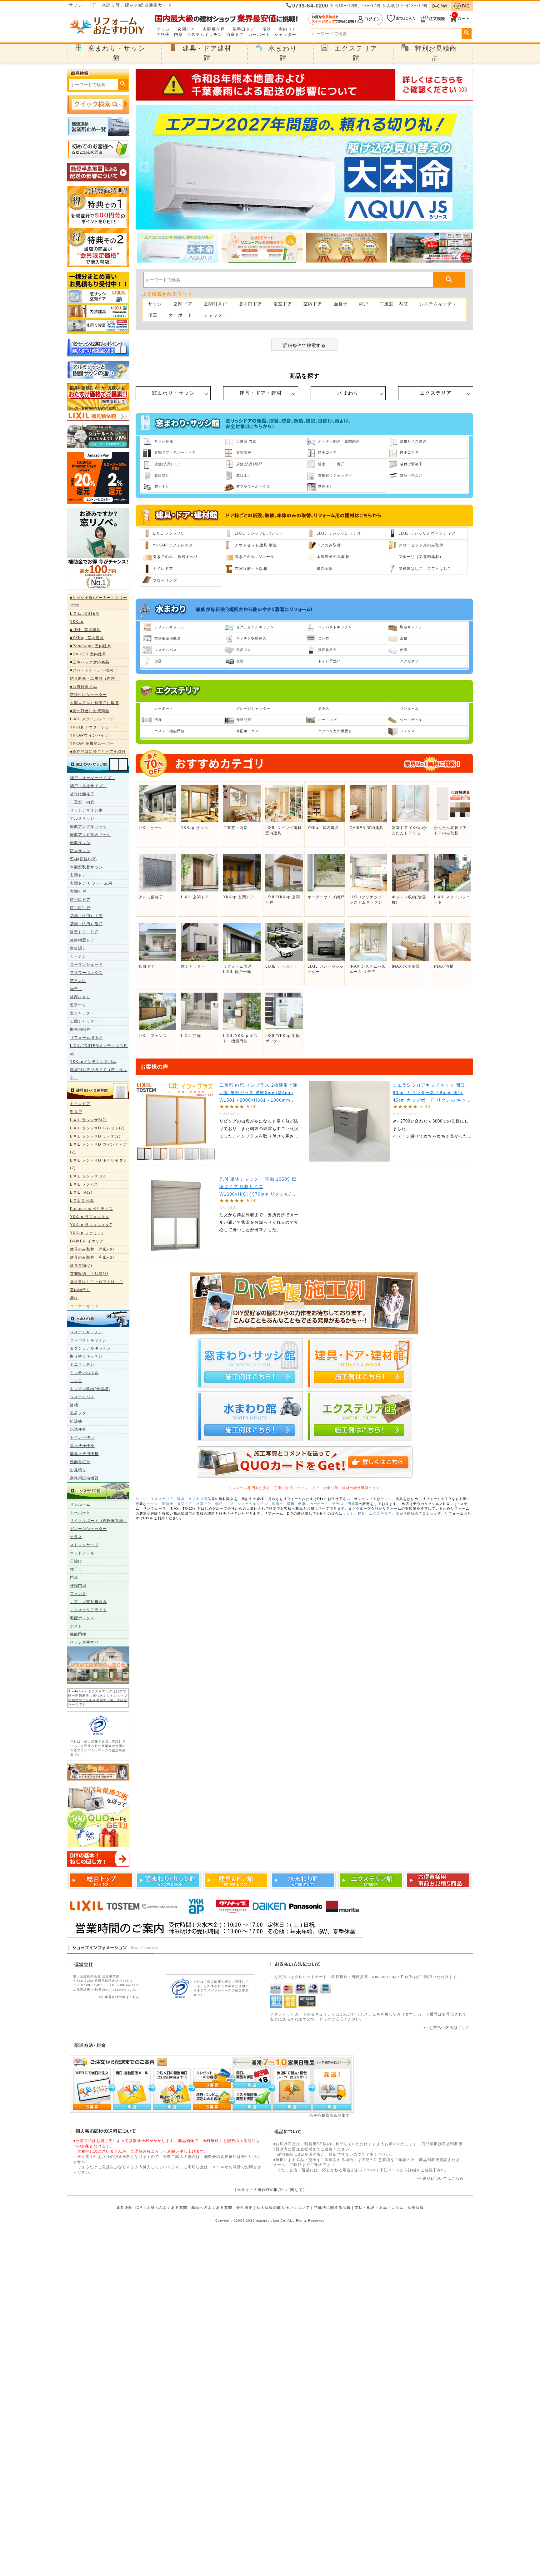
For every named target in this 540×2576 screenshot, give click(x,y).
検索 (466, 33)
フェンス (78, 1594)
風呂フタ (78, 1413)
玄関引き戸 (214, 29)
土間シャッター (84, 1021)
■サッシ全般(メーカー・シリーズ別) (99, 602)
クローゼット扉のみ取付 (421, 545)
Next (465, 167)
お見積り (78, 1470)
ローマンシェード (86, 965)
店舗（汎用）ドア (86, 916)
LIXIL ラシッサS (168, 533)
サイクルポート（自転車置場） (99, 1521)
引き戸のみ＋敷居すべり (175, 557)
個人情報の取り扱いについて (283, 2208)
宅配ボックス (82, 1618)
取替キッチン (411, 627)
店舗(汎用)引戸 (249, 464)
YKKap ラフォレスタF (91, 1225)
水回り (401, 1513)
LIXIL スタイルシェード (92, 719)
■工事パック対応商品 (90, 662)
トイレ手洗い (82, 1438)
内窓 (178, 35)
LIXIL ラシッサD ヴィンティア (427, 533)
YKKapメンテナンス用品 (93, 1062)
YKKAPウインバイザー (91, 735)
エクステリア (436, 393)
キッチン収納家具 (251, 638)
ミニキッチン (82, 1364)
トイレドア (80, 1104)
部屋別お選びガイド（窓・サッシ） (99, 1074)
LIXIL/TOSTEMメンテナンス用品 (99, 1050)
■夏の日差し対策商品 (90, 711)
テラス (76, 1537)
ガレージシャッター (88, 1529)
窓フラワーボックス (253, 486)
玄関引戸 (78, 891)
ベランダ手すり (84, 1642)
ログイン (346, 19)
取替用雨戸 (80, 1029)
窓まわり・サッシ (173, 393)
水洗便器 (78, 1429)
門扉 (74, 1577)
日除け (76, 1561)
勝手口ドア (244, 29)
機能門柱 (78, 1634)
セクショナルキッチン (90, 1348)
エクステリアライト (88, 1610)
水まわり (348, 393)
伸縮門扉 (78, 1586)
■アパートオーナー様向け (94, 670)
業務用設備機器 (84, 1478)
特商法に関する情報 (332, 2208)
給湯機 (76, 1421)
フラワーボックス (86, 973)
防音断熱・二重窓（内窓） (95, 679)
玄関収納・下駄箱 (251, 569)
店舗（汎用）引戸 (86, 924)
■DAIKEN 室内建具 (88, 654)
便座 (404, 650)
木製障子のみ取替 (333, 557)
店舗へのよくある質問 (167, 2208)
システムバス (82, 1397)
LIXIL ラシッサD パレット (259, 533)
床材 (74, 1298)
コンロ (76, 1381)
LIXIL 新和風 (82, 1201)
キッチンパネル (84, 1373)
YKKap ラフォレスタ (90, 1217)
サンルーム (80, 1504)
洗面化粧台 (80, 1462)
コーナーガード (84, 1306)
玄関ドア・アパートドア (175, 452)
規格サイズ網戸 (413, 441)
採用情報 (416, 2208)
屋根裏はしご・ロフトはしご (97, 1282)
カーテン (78, 956)
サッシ (163, 29)
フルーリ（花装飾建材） (421, 557)
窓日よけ (78, 981)
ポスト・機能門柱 (170, 731)
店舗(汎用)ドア (167, 464)
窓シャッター (82, 1013)
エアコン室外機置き (88, 1602)
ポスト (76, 1626)
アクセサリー (411, 661)
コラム (397, 2208)
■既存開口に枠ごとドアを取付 (98, 752)
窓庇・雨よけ (411, 475)
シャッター (285, 35)
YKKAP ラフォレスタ (173, 545)
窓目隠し (78, 948)
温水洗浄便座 (82, 1446)
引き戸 (76, 1112)
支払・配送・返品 (371, 2208)
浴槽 (74, 1405)
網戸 (364, 304)
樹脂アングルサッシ (88, 827)
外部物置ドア (82, 940)
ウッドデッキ (82, 1553)
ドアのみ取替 (329, 545)
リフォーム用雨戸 (86, 1038)
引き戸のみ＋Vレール (255, 557)
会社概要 (244, 2208)
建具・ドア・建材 (261, 393)
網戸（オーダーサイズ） (92, 778)
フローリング (165, 580)
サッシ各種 (164, 441)
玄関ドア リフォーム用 (91, 883)
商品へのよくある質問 (212, 2208)
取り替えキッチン (86, 1356)
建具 (181, 1499)
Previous (144, 167)
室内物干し (80, 1290)
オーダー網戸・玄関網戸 (339, 441)
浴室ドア (235, 35)
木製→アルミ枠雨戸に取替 (95, 703)
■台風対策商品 (84, 687)
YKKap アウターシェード (94, 727)
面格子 (163, 35)
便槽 (240, 661)
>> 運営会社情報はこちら (119, 1997)
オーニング (328, 720)
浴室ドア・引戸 (84, 932)
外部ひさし (80, 997)
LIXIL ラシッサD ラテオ (339, 533)
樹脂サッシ (80, 843)
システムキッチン (205, 35)
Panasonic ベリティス (92, 1209)
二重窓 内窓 (246, 441)
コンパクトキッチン (88, 1340)
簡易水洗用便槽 (84, 1454)
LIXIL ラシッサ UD (88, 1176)
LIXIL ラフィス (84, 1184)
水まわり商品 (200, 1499)
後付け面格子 (82, 794)
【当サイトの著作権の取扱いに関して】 (270, 2190)
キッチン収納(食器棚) (90, 1389)
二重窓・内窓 (82, 802)
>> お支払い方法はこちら (446, 2028)
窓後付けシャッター (88, 695)
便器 (267, 29)
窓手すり (78, 1005)
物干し (76, 989)
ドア (230, 1504)
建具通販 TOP (129, 2208)
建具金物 (325, 569)
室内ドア (287, 29)
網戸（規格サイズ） (88, 786)
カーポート (259, 35)
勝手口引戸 (80, 908)
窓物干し (326, 486)
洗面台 (277, 1504)
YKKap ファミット (88, 1233)
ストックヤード (84, 1545)
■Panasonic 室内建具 (91, 646)
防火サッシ (80, 851)
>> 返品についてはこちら (440, 2179)
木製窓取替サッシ (86, 867)
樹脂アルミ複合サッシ (90, 835)
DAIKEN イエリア (87, 1241)
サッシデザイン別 (86, 810)
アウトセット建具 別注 (256, 545)
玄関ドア (186, 29)
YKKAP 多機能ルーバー (92, 743)
